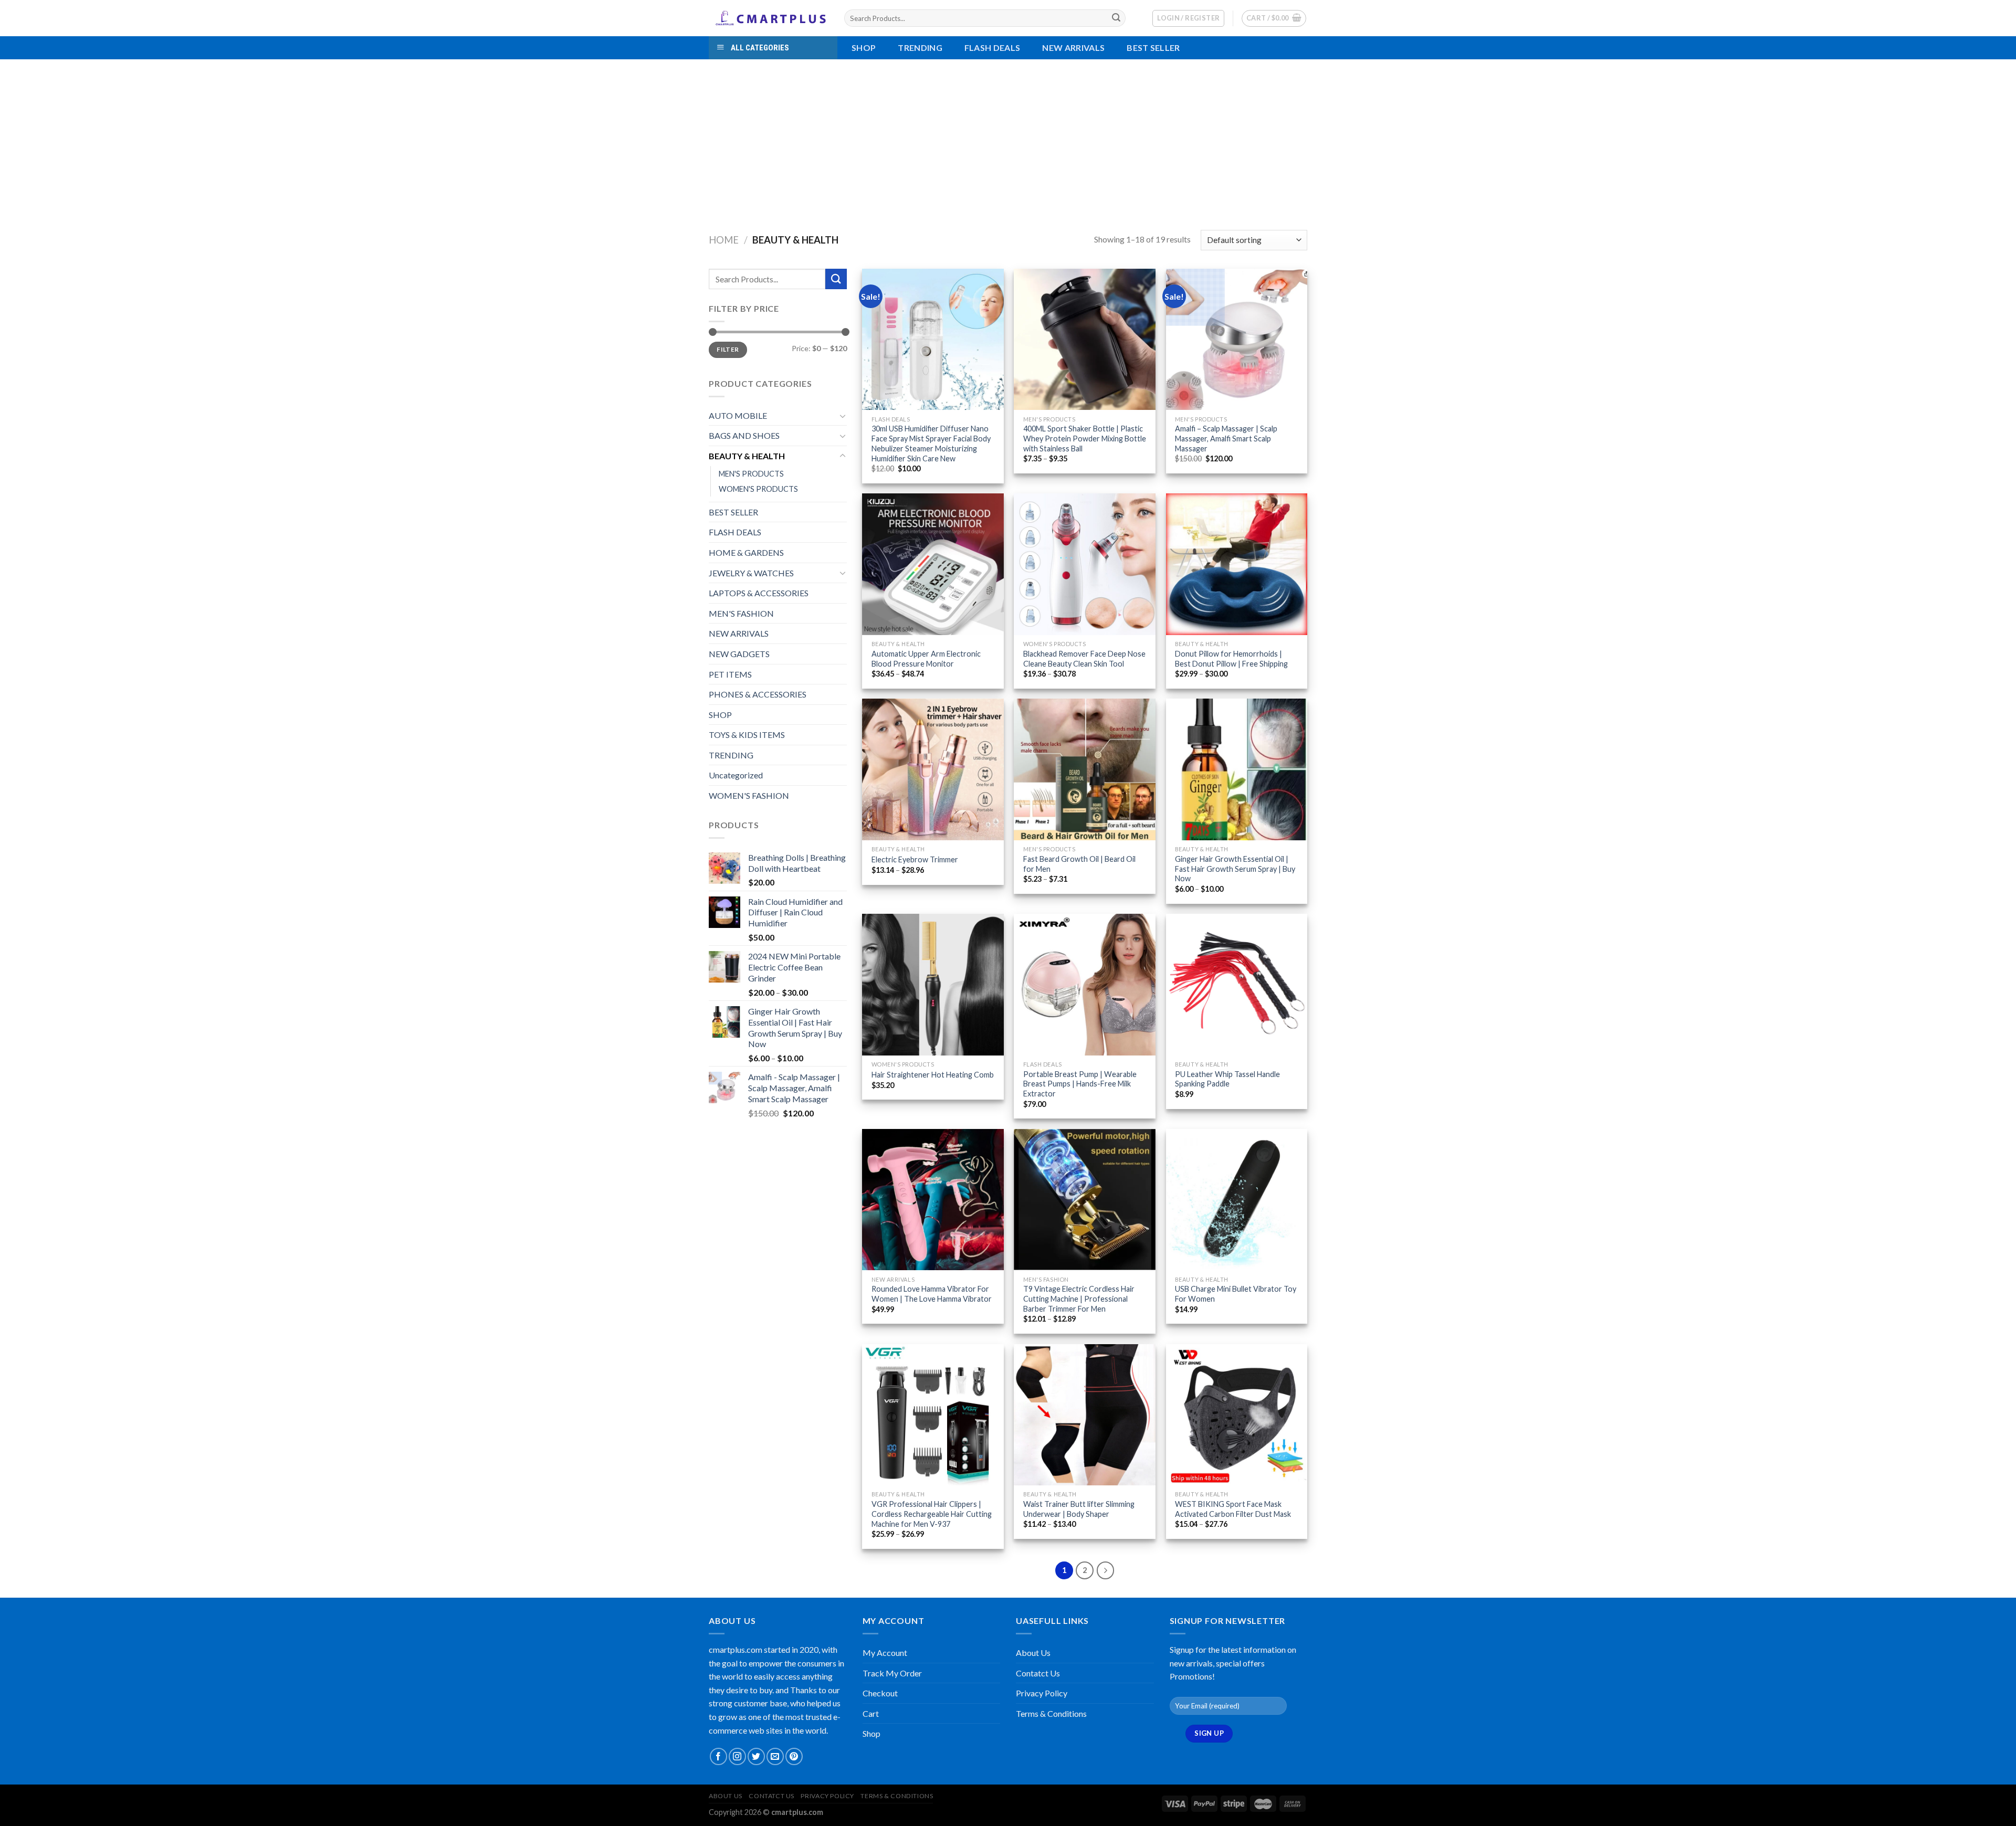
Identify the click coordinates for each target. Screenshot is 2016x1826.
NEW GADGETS (739, 654)
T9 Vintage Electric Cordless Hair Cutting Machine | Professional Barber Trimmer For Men (1079, 1299)
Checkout (880, 1693)
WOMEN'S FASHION (749, 795)
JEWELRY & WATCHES (751, 573)
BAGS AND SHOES (744, 435)
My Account (885, 1653)
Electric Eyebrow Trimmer (915, 859)
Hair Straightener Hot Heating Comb (933, 1075)
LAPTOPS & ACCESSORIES (759, 593)
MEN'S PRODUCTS (751, 474)
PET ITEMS (730, 674)
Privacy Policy (1042, 1693)
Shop (864, 48)
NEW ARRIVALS (1073, 48)
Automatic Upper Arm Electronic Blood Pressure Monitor (926, 659)
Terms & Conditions (1051, 1713)
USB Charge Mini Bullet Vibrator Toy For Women (1236, 1294)
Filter (728, 349)
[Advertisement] (1008, 138)
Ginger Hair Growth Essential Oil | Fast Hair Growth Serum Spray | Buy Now (1235, 869)
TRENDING (920, 48)
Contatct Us (1038, 1673)
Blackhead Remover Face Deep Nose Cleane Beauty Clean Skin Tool (1084, 659)
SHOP (720, 715)
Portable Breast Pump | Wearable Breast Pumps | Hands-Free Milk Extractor (1080, 1084)
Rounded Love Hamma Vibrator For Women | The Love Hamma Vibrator (932, 1294)
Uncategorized (736, 775)
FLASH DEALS (993, 48)
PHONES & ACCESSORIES (758, 694)
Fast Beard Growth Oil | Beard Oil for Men (1079, 864)
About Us (1033, 1653)
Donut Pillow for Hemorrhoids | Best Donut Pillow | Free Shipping (1231, 659)
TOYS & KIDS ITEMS (747, 735)
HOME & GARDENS (746, 552)
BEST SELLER (1153, 48)
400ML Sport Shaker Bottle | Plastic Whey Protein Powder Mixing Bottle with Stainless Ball (1085, 438)
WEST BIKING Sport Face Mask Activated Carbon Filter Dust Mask (1233, 1509)
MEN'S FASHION (741, 613)
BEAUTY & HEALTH (747, 456)
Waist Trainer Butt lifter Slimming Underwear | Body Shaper (1079, 1509)
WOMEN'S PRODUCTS (758, 489)
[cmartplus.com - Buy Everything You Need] (769, 18)
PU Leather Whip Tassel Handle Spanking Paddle (1227, 1079)
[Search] (1116, 18)
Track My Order (892, 1673)
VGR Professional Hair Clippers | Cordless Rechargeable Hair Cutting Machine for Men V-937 (932, 1514)
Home (724, 240)
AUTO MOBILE (738, 415)
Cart (871, 1713)
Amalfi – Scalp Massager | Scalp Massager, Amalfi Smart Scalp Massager (1226, 438)
